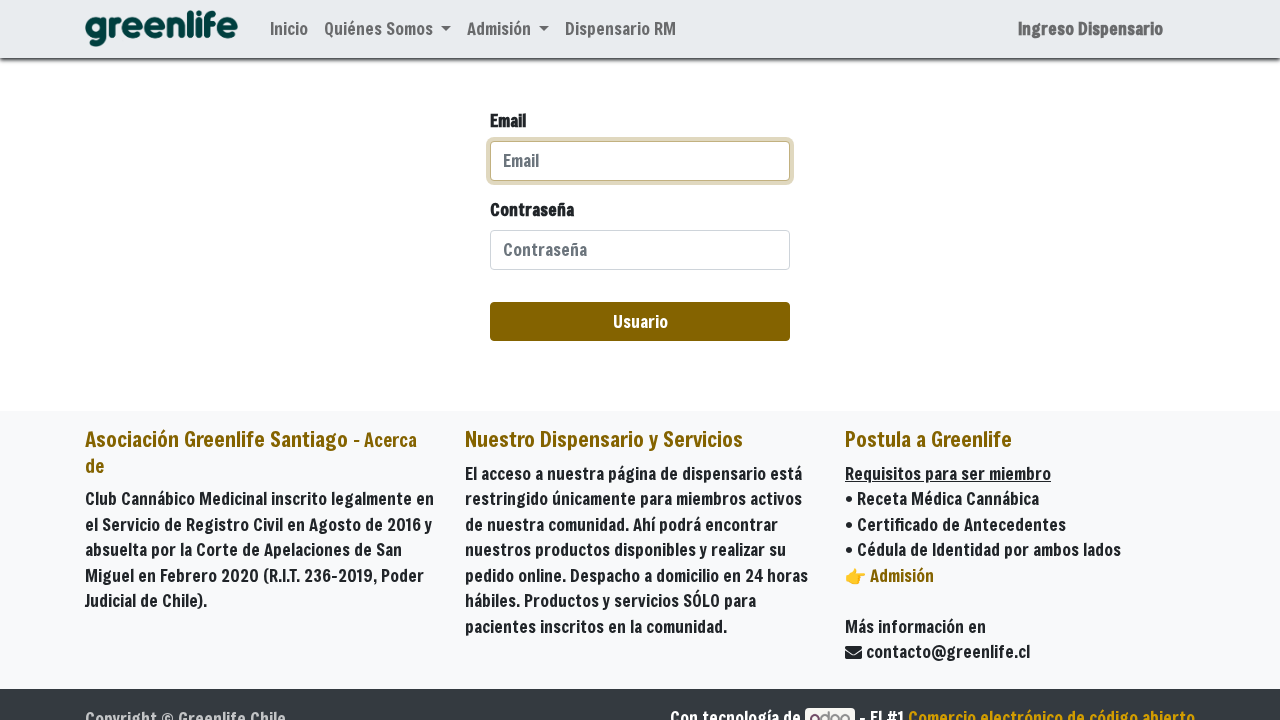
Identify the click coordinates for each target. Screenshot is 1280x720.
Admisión (902, 575)
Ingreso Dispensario (1090, 28)
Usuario (640, 321)
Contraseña (532, 209)
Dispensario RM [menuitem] (620, 28)
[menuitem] (289, 29)
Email (508, 120)
